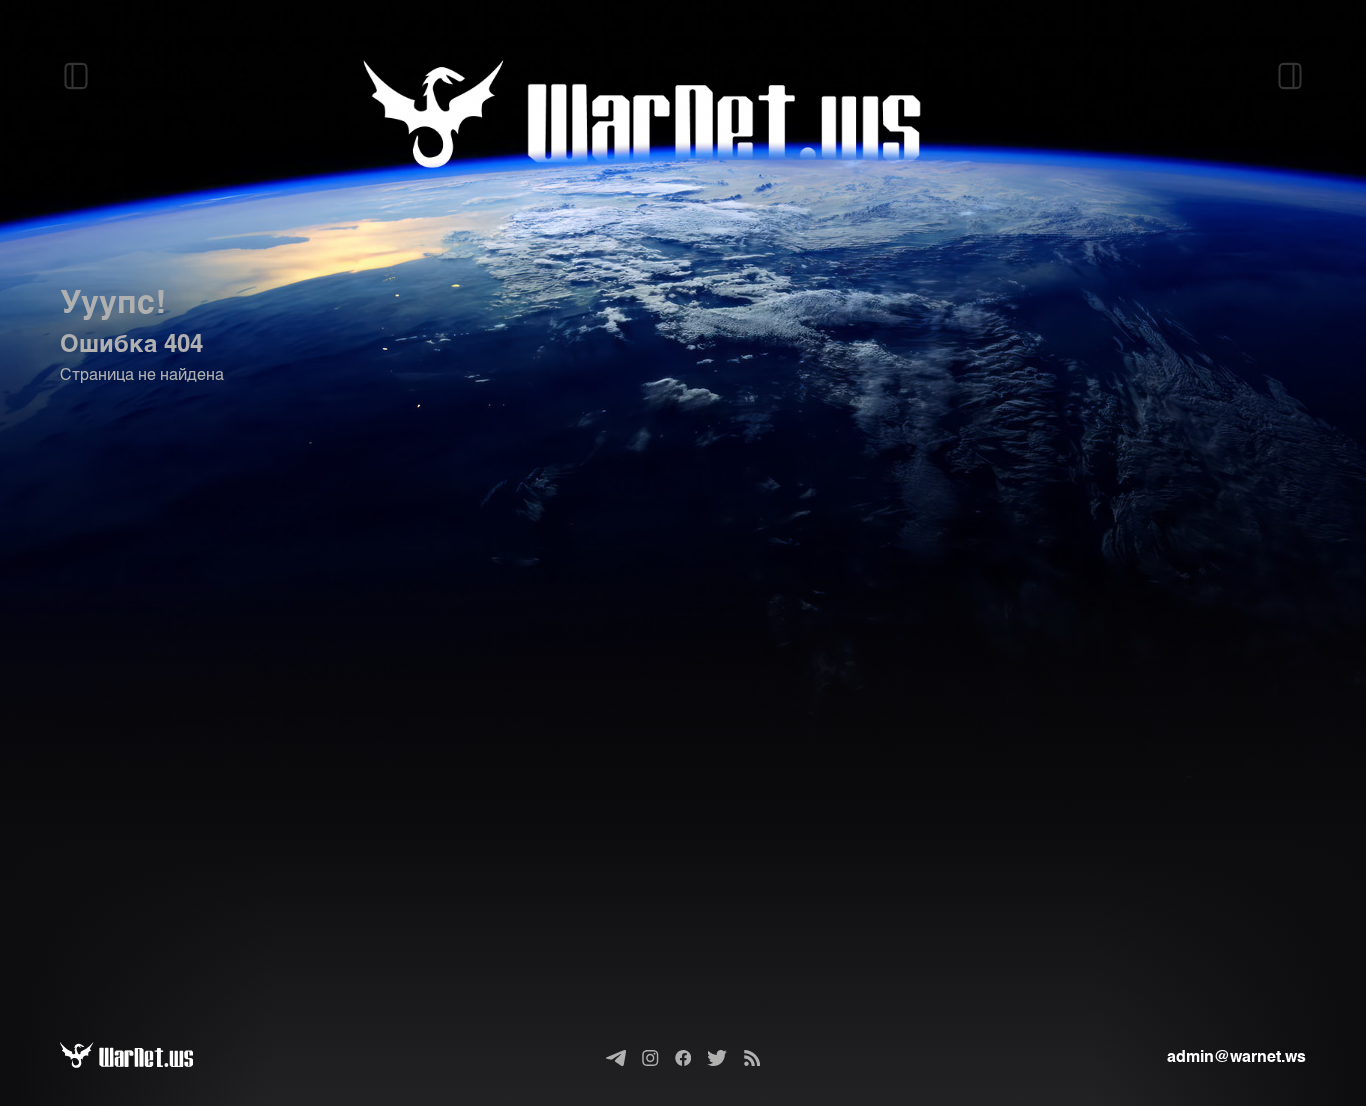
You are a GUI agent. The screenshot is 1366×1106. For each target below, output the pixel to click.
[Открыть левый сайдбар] (76, 76)
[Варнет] (142, 1058)
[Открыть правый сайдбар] (1290, 76)
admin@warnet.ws (1236, 1058)
